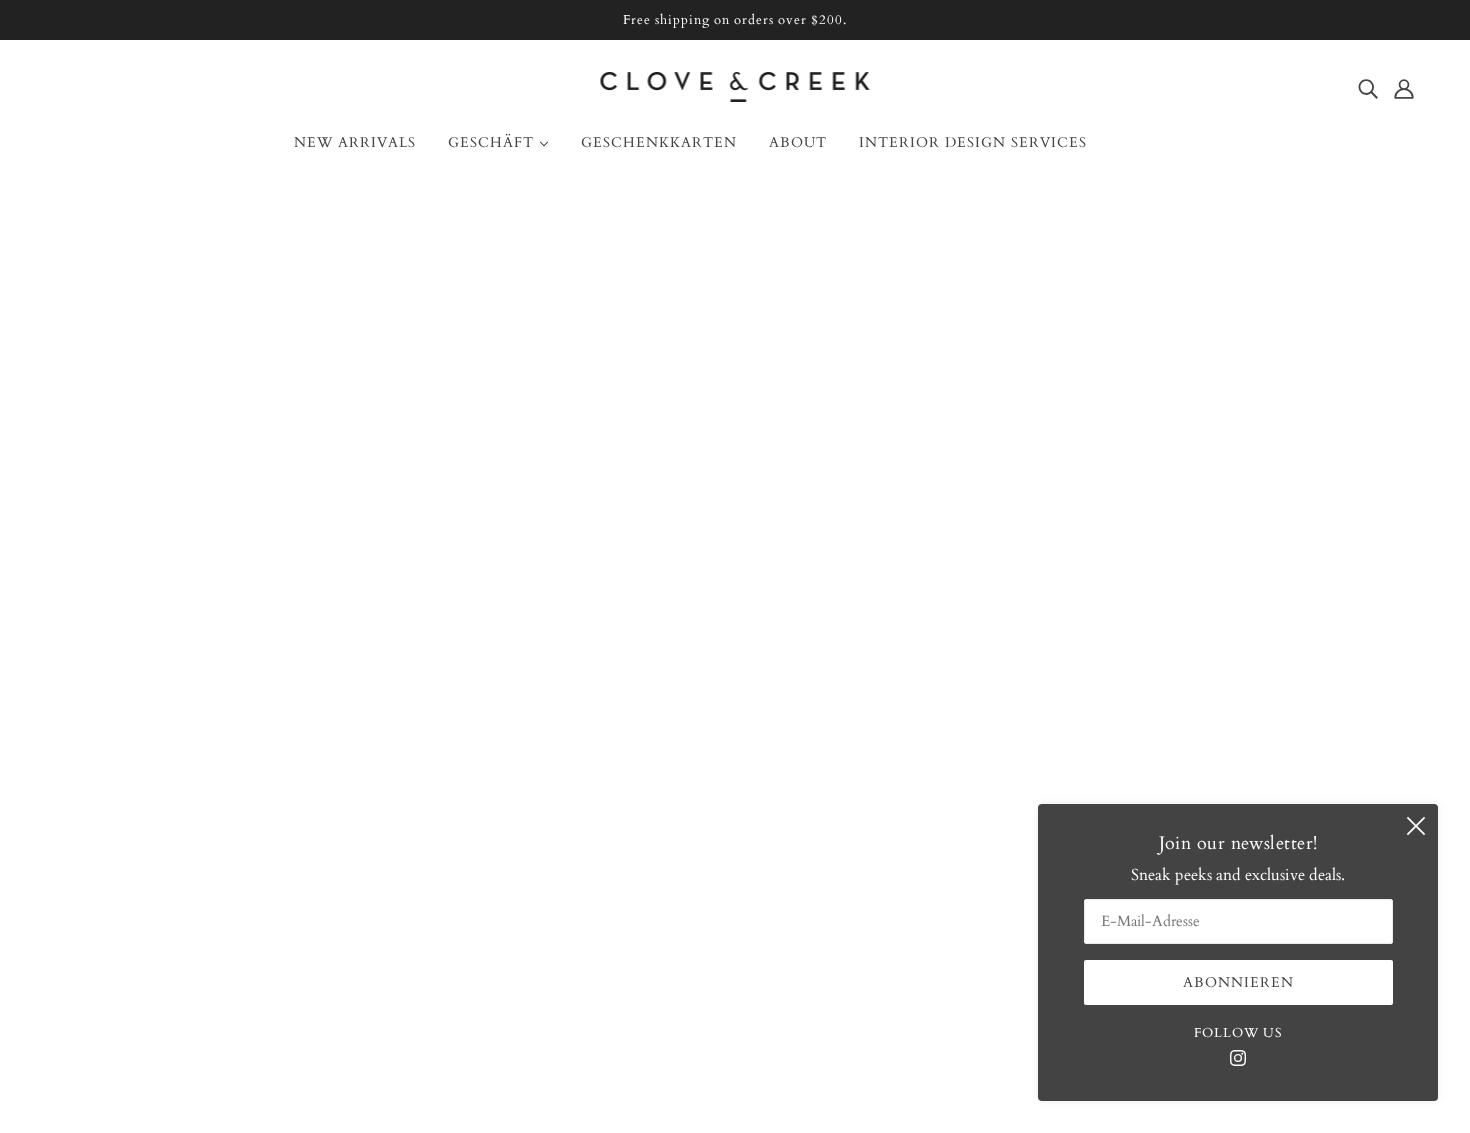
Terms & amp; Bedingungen (161, 849)
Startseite (668, 417)
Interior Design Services (144, 753)
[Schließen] (1416, 826)
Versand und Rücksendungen (163, 777)
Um (77, 681)
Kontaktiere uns (118, 705)
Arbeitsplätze (107, 825)
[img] (1368, 88)
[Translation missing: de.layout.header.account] (1404, 88)
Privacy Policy (112, 873)
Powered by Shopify (735, 1061)
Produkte (776, 441)
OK (1378, 751)
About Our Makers (128, 729)
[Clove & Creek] (735, 97)
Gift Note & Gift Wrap (143, 801)
